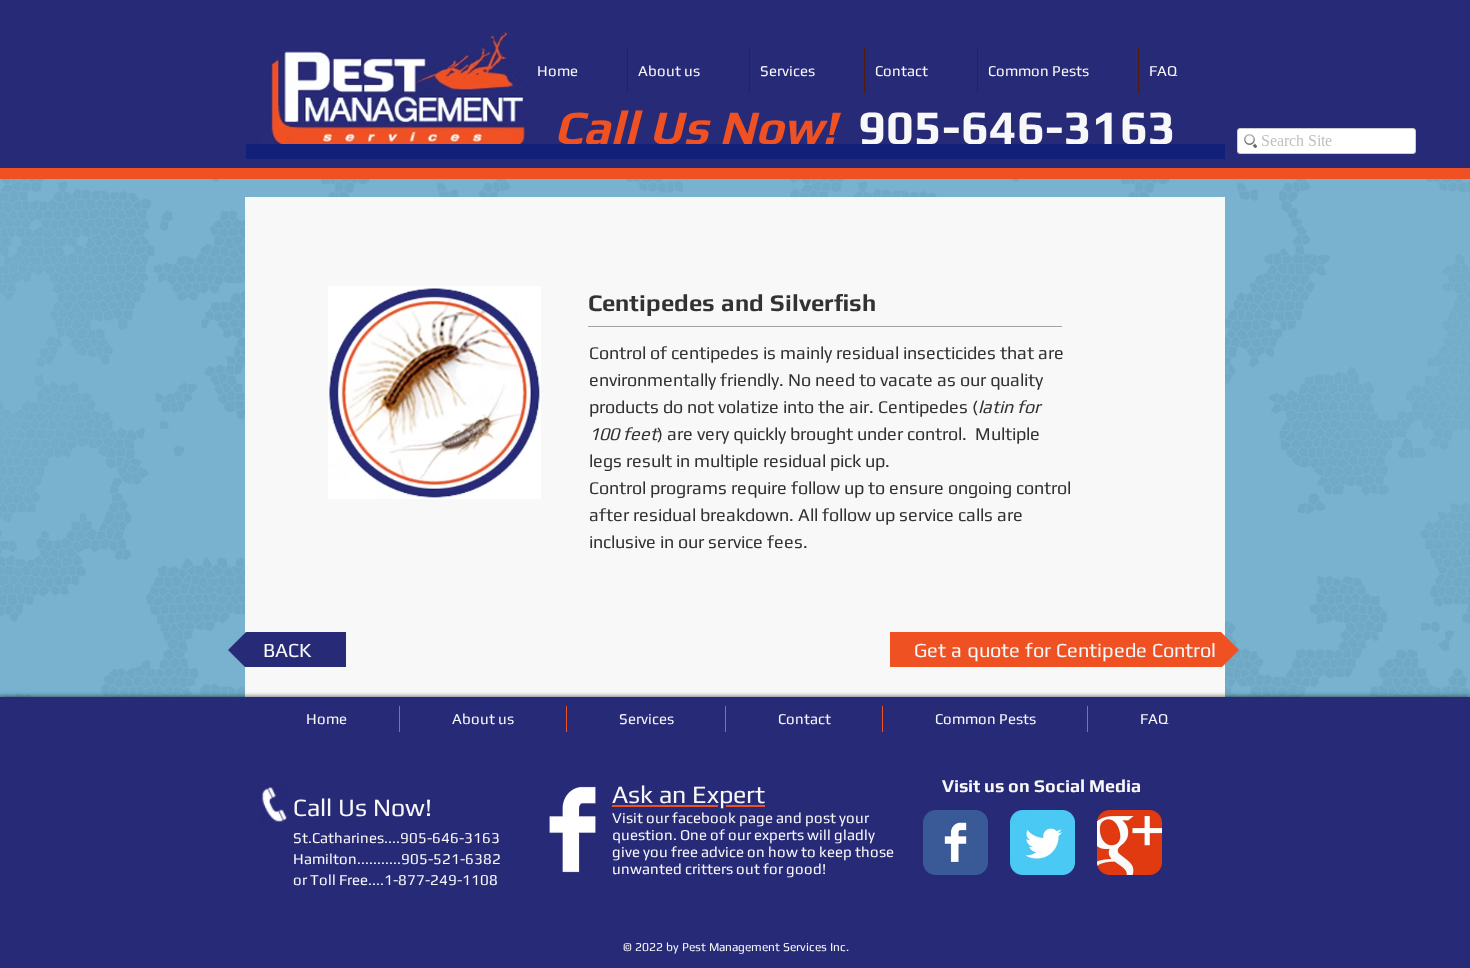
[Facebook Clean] (572, 829)
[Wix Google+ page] (1129, 842)
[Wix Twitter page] (1042, 842)
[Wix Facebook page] (955, 842)
